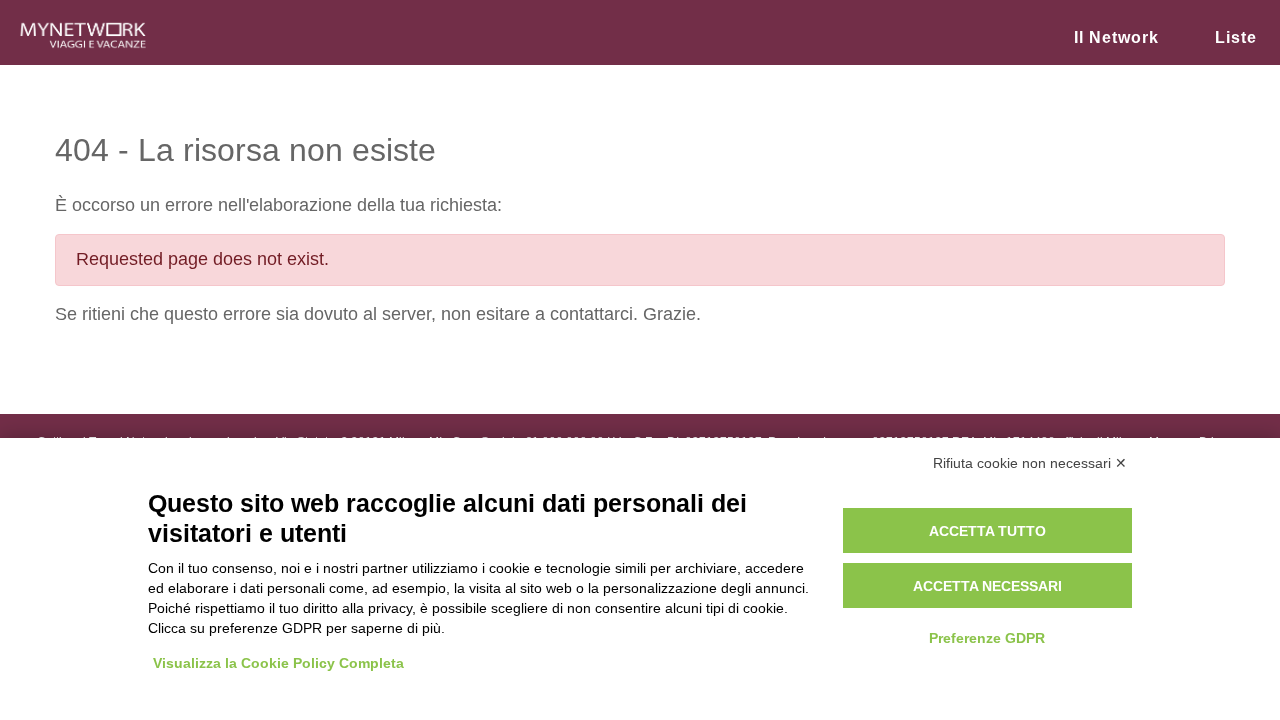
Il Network (1116, 37)
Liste (1236, 37)
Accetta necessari (987, 586)
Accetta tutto (987, 531)
